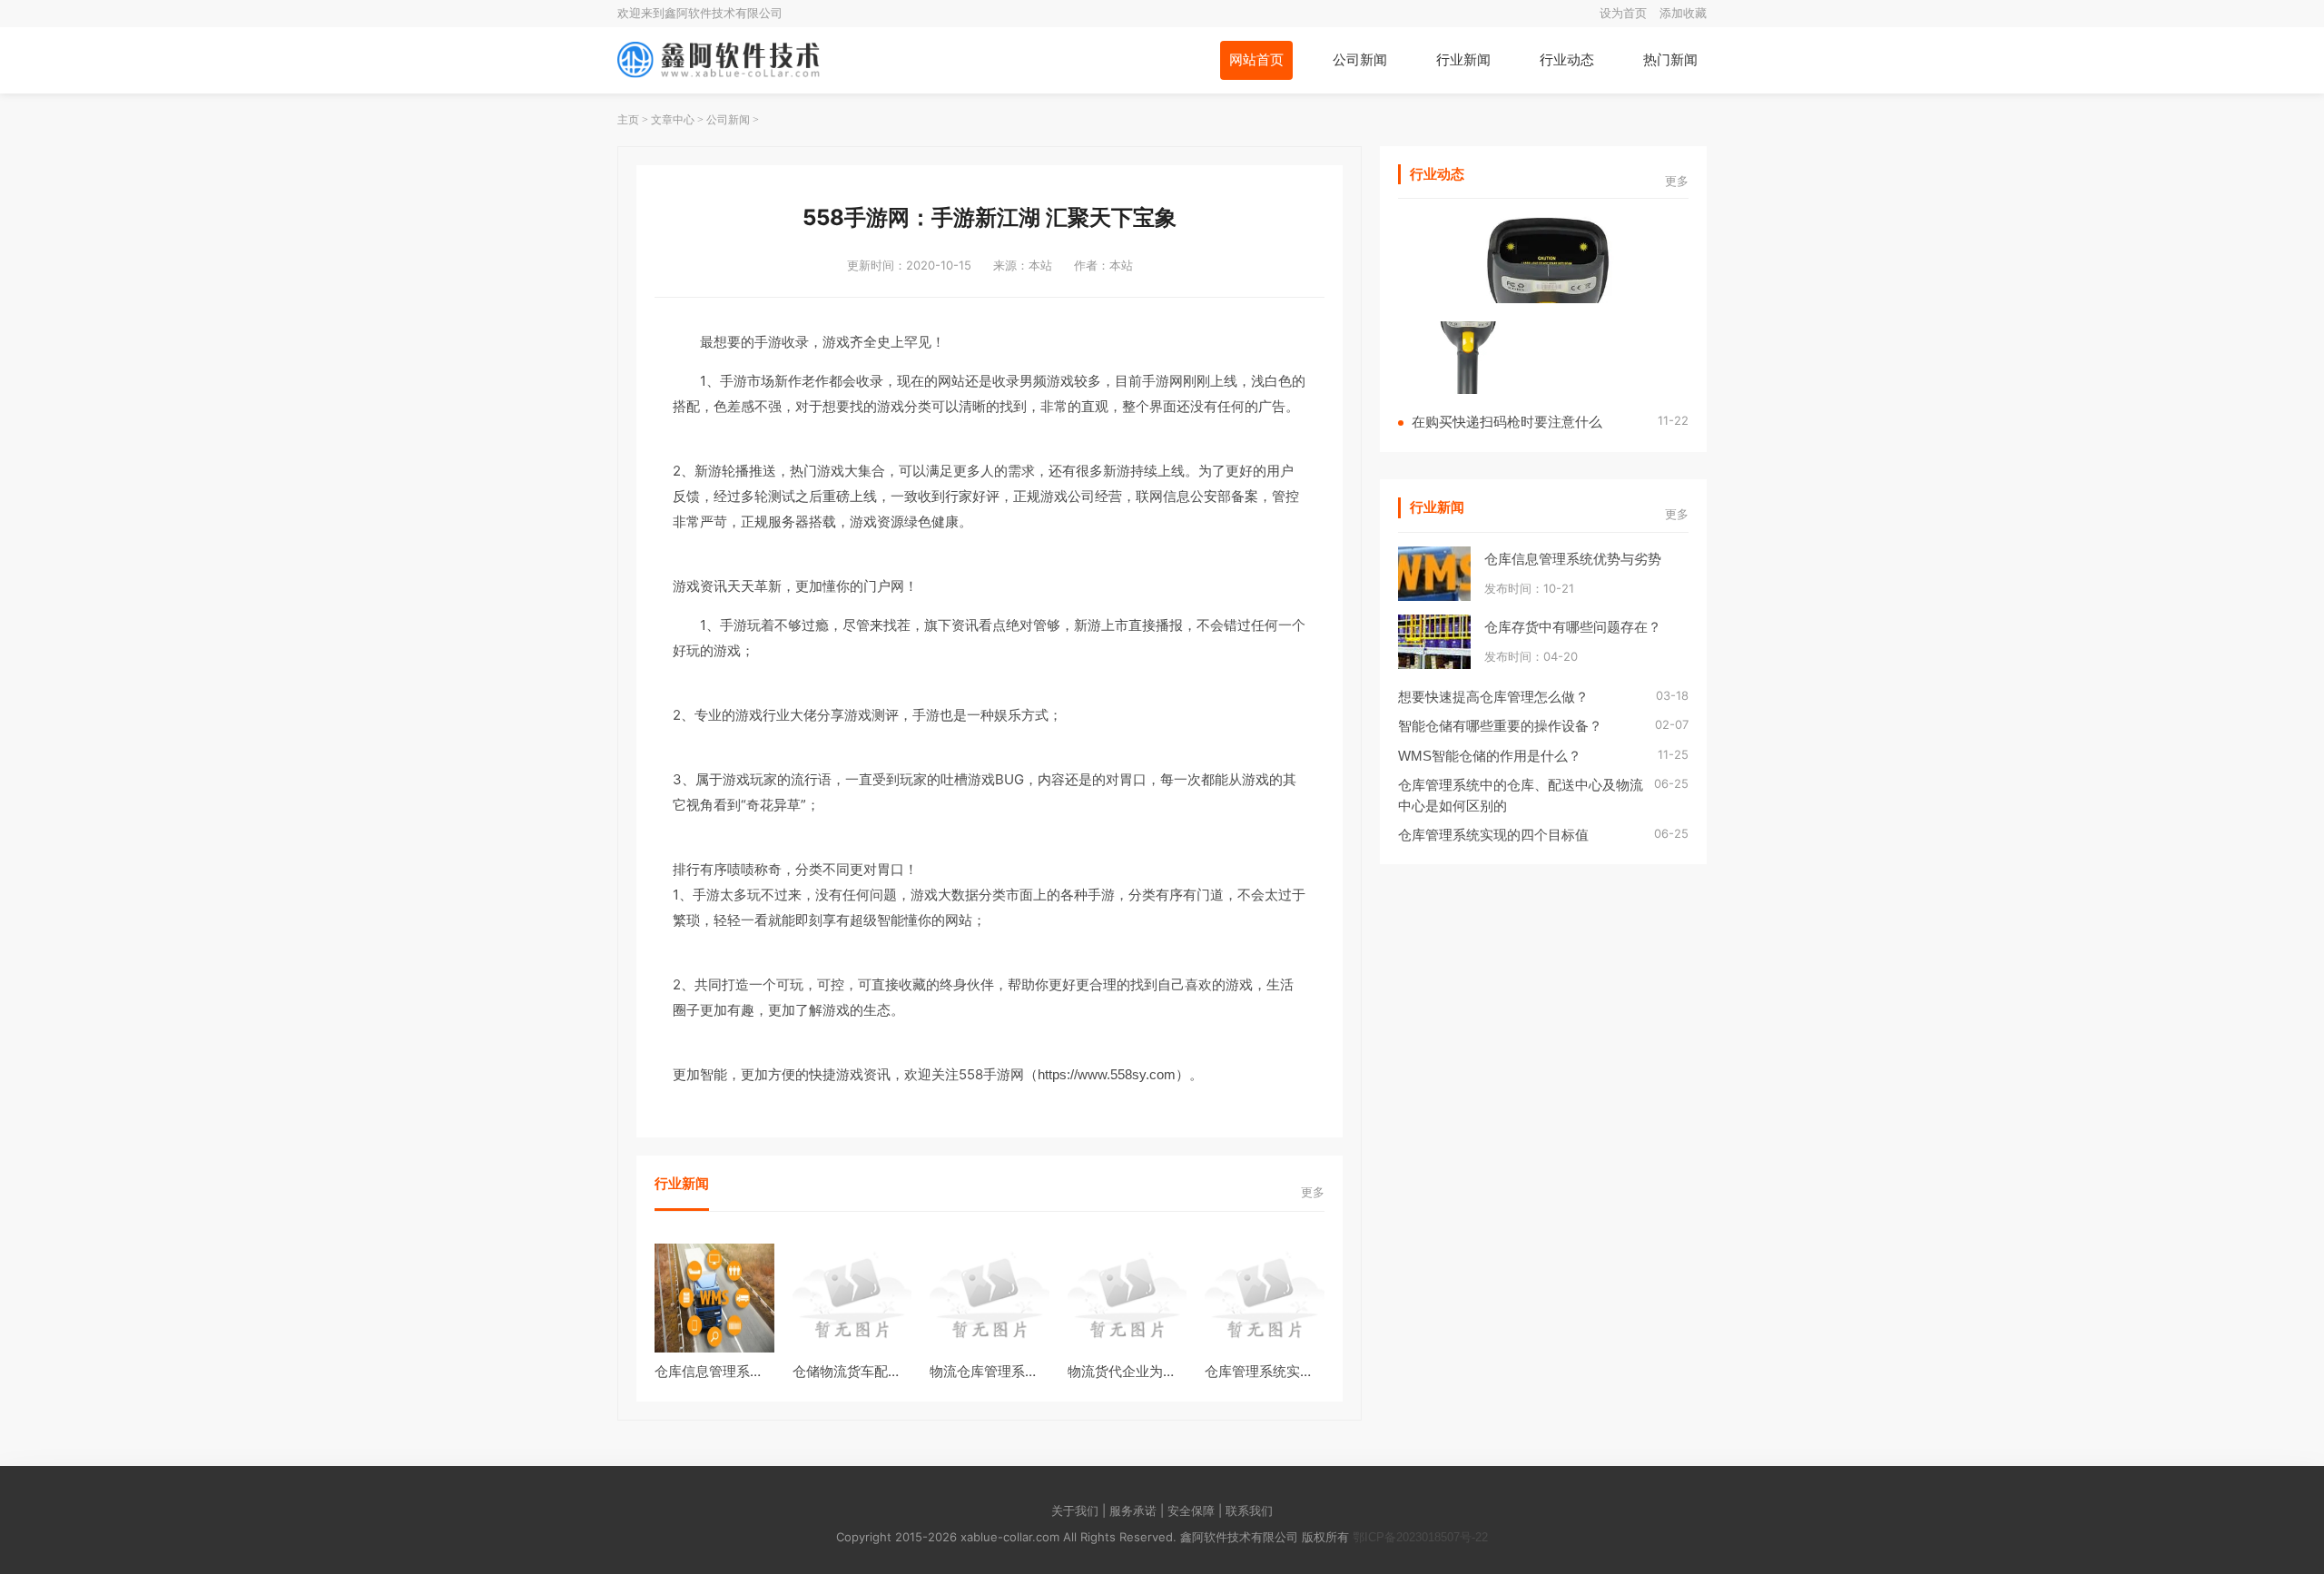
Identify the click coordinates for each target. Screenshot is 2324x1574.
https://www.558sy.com (1107, 1074)
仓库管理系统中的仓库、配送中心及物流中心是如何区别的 (1521, 795)
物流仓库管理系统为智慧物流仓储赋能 (1045, 1371)
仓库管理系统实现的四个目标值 (1300, 1371)
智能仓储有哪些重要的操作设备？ (1500, 726)
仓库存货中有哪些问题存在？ (1573, 627)
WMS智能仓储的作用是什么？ (1490, 756)
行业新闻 (1463, 59)
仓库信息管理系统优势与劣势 (743, 1371)
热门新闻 (1670, 59)
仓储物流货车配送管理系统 (874, 1371)
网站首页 (1256, 59)
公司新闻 (1360, 59)
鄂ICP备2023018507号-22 (1420, 1537)
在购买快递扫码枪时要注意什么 (1507, 422)
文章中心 (673, 120)
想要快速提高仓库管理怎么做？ (1493, 697)
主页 (628, 120)
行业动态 (1567, 59)
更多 (1313, 1192)
